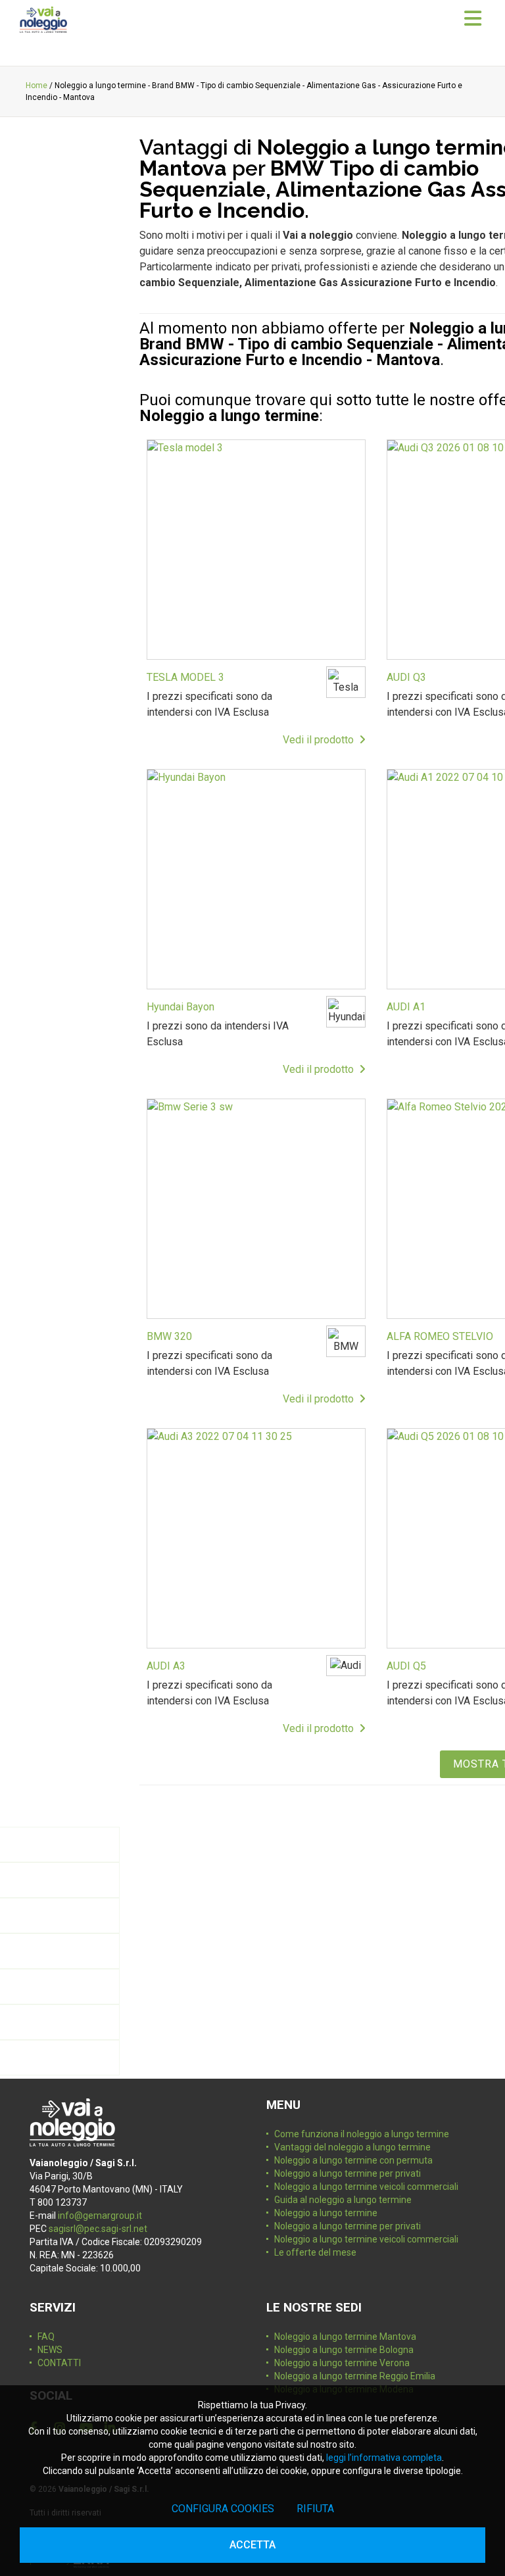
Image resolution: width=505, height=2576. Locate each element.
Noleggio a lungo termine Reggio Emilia (355, 2376)
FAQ (46, 2337)
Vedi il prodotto (321, 740)
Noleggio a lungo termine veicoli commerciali (366, 2187)
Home (36, 86)
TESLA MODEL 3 (185, 677)
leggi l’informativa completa (384, 2458)
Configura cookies (223, 2509)
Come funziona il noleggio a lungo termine (362, 2134)
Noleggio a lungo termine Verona (342, 2363)
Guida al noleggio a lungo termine (343, 2200)
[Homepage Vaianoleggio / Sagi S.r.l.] (43, 20)
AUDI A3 (166, 1666)
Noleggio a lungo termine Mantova (345, 2337)
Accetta (252, 2545)
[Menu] (473, 19)
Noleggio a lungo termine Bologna (344, 2350)
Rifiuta (315, 2509)
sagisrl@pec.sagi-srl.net (98, 2229)
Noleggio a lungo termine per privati (348, 2173)
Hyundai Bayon (180, 1007)
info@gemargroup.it (100, 2216)
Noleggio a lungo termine (326, 2213)
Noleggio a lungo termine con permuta (353, 2160)
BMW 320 (169, 1336)
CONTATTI (59, 2363)
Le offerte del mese (315, 2252)
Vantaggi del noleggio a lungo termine (352, 2147)
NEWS (50, 2350)
